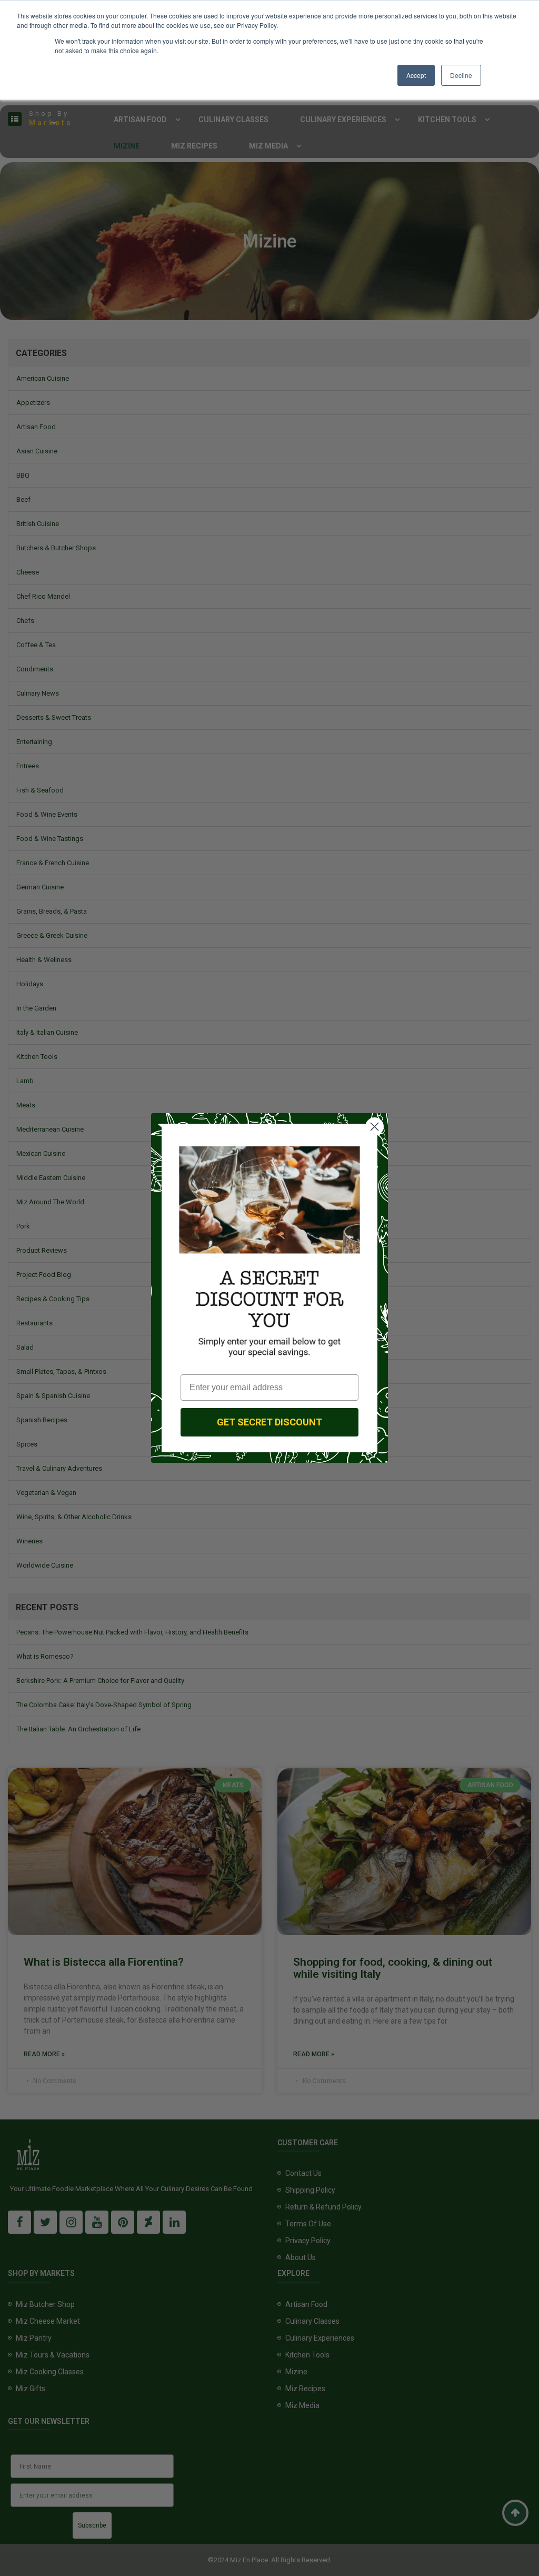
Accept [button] (416, 75)
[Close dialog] (375, 1127)
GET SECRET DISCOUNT (269, 1422)
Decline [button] (461, 75)
